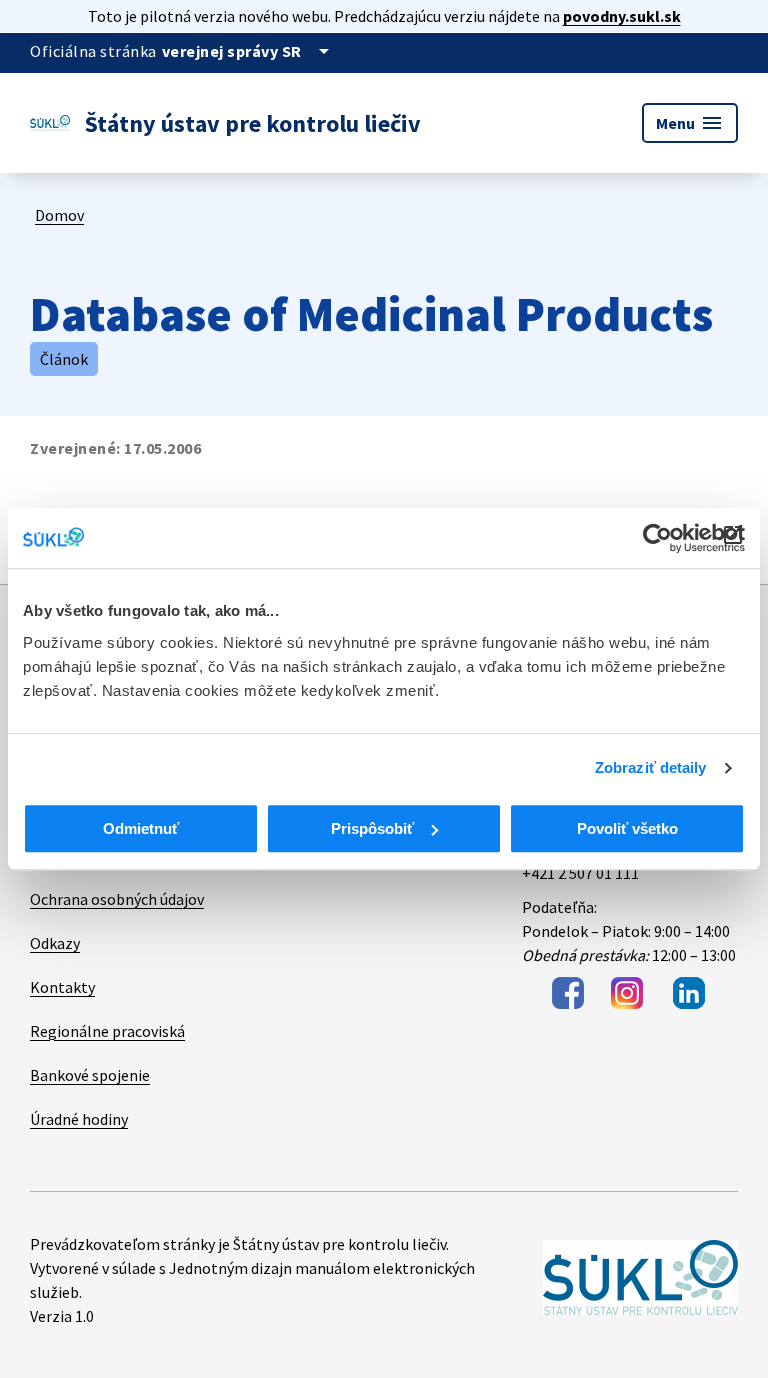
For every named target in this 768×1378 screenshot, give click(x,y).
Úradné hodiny (79, 1119)
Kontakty (62, 987)
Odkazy (55, 943)
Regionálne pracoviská (107, 1031)
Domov (59, 215)
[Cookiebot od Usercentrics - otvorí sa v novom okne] (657, 538)
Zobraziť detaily (651, 767)
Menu (690, 123)
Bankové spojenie (90, 1075)
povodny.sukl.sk (622, 16)
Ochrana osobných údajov (117, 899)
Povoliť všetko (627, 828)
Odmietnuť (141, 828)
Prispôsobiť (372, 828)
